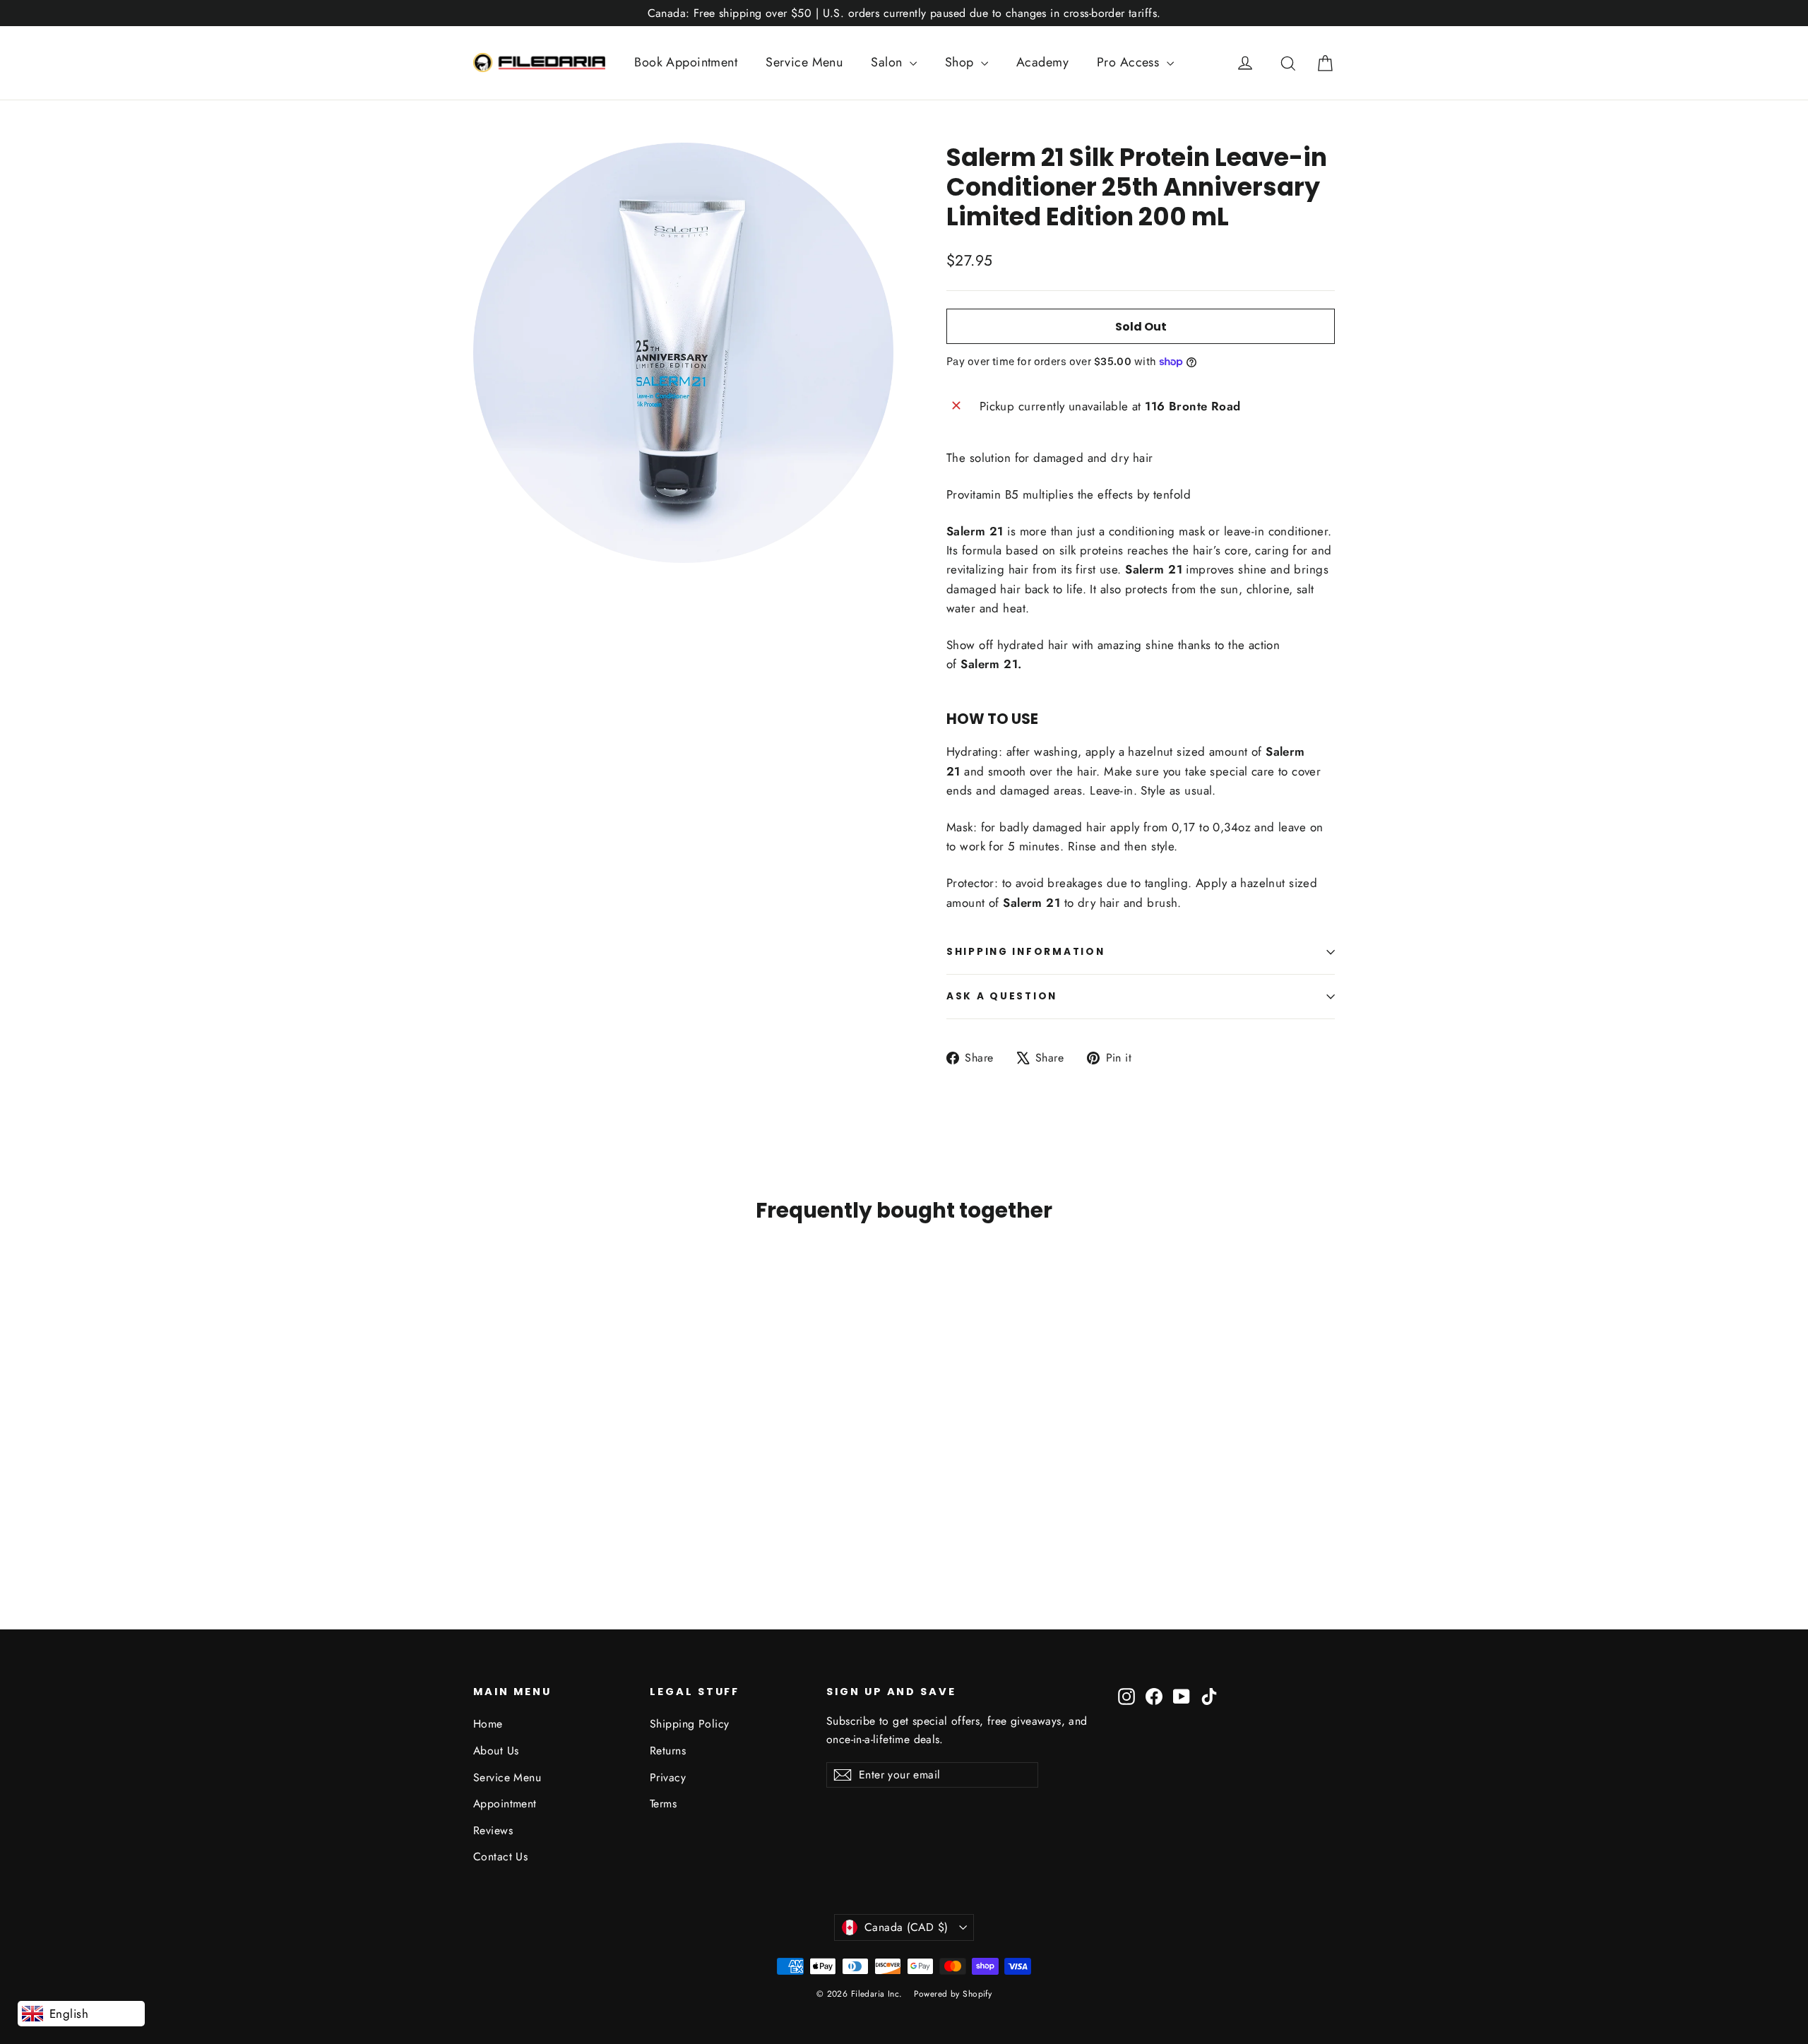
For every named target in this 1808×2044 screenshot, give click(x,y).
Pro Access (1130, 62)
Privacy (668, 1777)
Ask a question (1002, 996)
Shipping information (1025, 952)
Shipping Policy (689, 1724)
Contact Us (500, 1856)
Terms (663, 1804)
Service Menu (804, 62)
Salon (888, 62)
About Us (496, 1751)
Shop (961, 62)
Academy (1042, 62)
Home (488, 1724)
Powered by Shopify (953, 1994)
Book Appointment (686, 62)
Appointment (505, 1804)
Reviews (493, 1830)
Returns (668, 1751)
